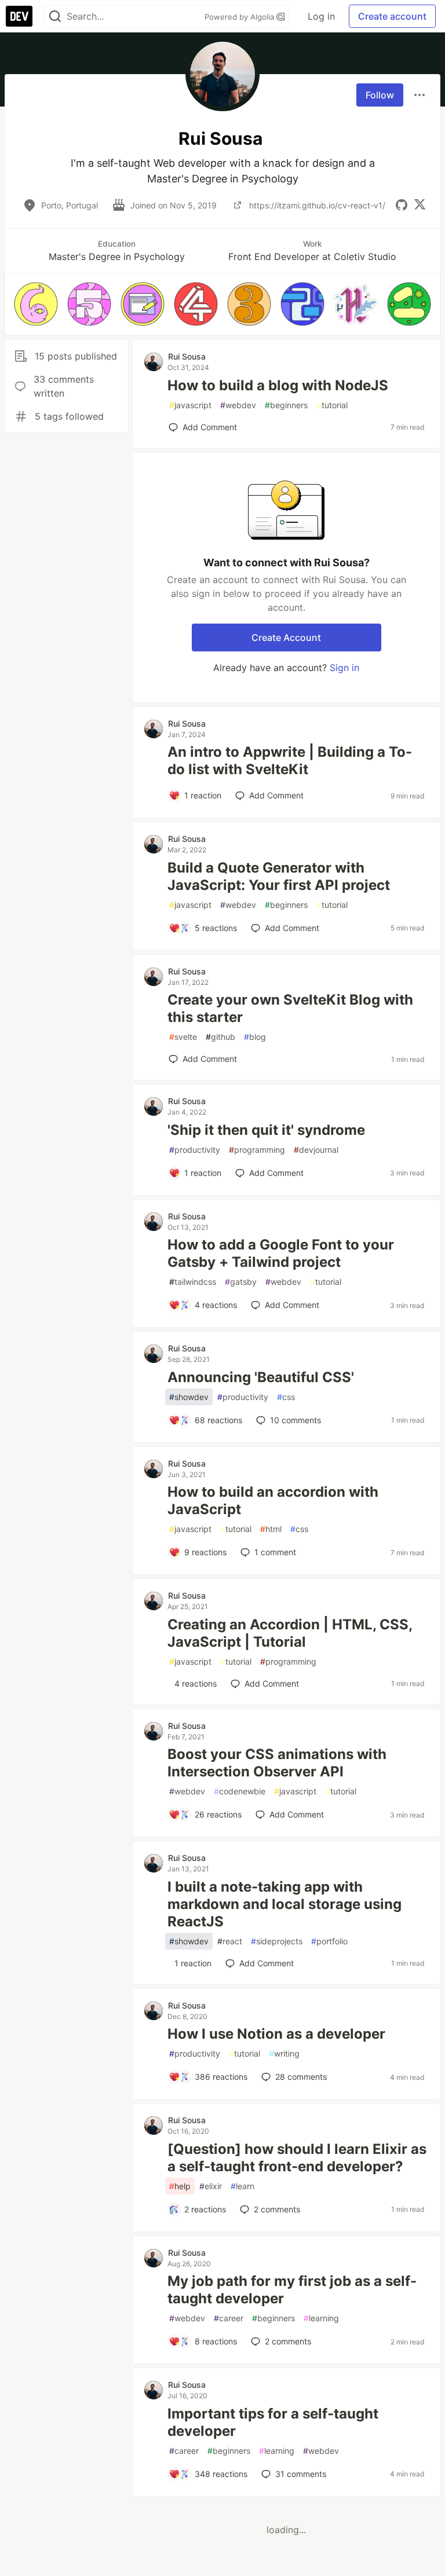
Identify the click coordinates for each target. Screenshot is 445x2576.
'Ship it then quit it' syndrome (266, 1130)
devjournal (316, 1150)
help (180, 2186)
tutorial (332, 405)
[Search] (55, 17)
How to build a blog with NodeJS (278, 385)
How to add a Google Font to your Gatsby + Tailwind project (281, 1253)
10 (296, 1420)
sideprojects (277, 1941)
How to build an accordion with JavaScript (273, 1500)
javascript (190, 405)
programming (257, 1150)
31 (301, 2474)
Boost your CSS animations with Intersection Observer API (277, 1763)
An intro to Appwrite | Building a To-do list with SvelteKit (290, 761)
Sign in (344, 668)
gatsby (241, 1282)
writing (284, 2053)
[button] (36, 304)
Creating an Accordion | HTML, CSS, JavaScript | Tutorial (290, 1633)
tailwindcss (193, 1282)
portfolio (329, 1941)
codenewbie (240, 1791)
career (229, 2318)
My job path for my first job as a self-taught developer (292, 2290)
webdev (238, 405)
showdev (189, 1397)
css (286, 1397)
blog (255, 1037)
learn (242, 2186)
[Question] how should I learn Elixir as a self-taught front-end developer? (297, 2158)
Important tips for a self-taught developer (273, 2422)
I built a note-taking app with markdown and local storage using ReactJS (284, 1904)
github (220, 1037)
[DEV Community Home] (19, 16)
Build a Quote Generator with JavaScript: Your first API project (279, 876)
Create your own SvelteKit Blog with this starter (290, 1008)
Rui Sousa (187, 356)
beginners (286, 405)
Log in (321, 16)
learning (321, 2318)
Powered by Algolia (240, 17)
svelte (183, 1037)
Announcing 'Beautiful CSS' (261, 1377)
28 (301, 2077)
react (230, 1941)
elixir (211, 2186)
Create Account (286, 637)
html (271, 1529)
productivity (195, 1150)
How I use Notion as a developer (276, 2034)
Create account (392, 16)
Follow (380, 95)
